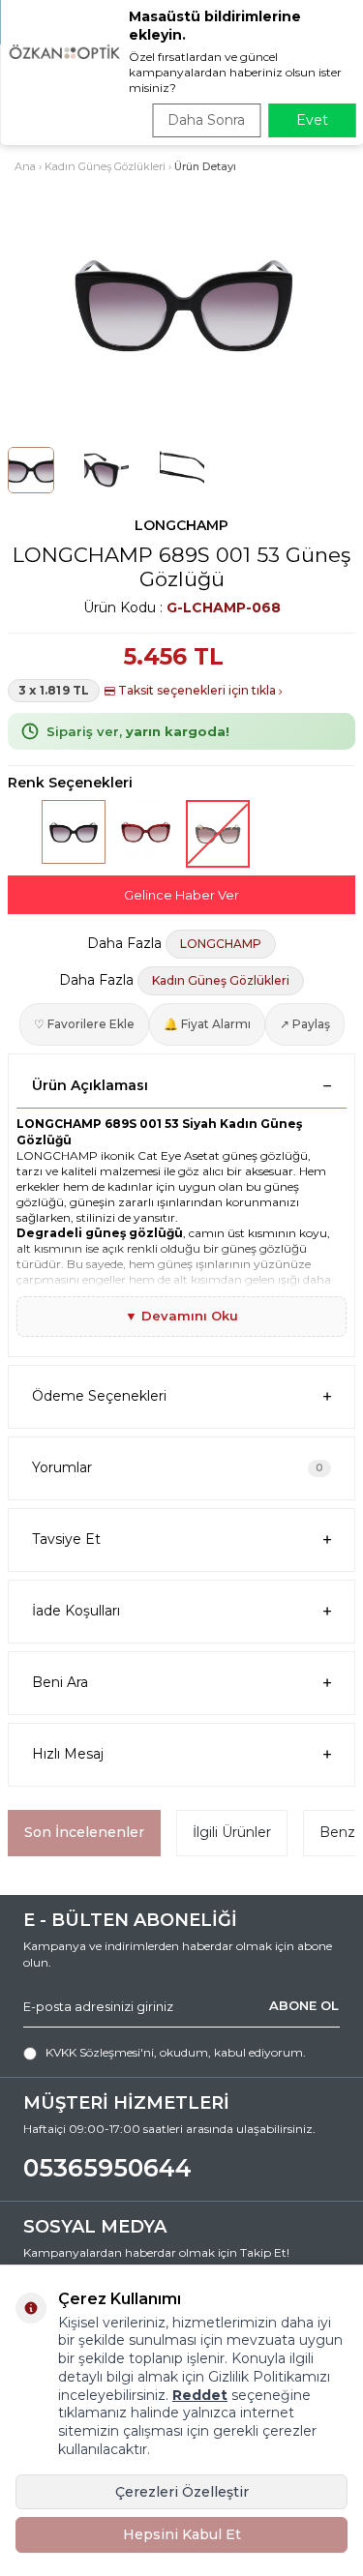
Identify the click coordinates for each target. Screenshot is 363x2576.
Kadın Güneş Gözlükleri (105, 166)
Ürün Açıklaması (90, 1085)
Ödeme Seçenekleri (99, 1396)
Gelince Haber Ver (181, 895)
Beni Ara (60, 1682)
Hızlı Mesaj (68, 1754)
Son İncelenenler (84, 1832)
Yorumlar (178, 1467)
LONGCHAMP (181, 525)
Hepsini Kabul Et (182, 2534)
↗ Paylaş (305, 1024)
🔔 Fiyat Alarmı (207, 1024)
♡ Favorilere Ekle (84, 1024)
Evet (312, 120)
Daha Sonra (206, 120)
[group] (181, 306)
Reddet (200, 2395)
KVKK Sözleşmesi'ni (100, 2052)
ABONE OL (304, 2005)
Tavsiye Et (66, 1539)
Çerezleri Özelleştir (182, 2492)
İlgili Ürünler (232, 1832)
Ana (25, 166)
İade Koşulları (76, 1611)
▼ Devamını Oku (181, 1316)
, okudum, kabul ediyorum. (176, 2052)
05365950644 (107, 2168)
